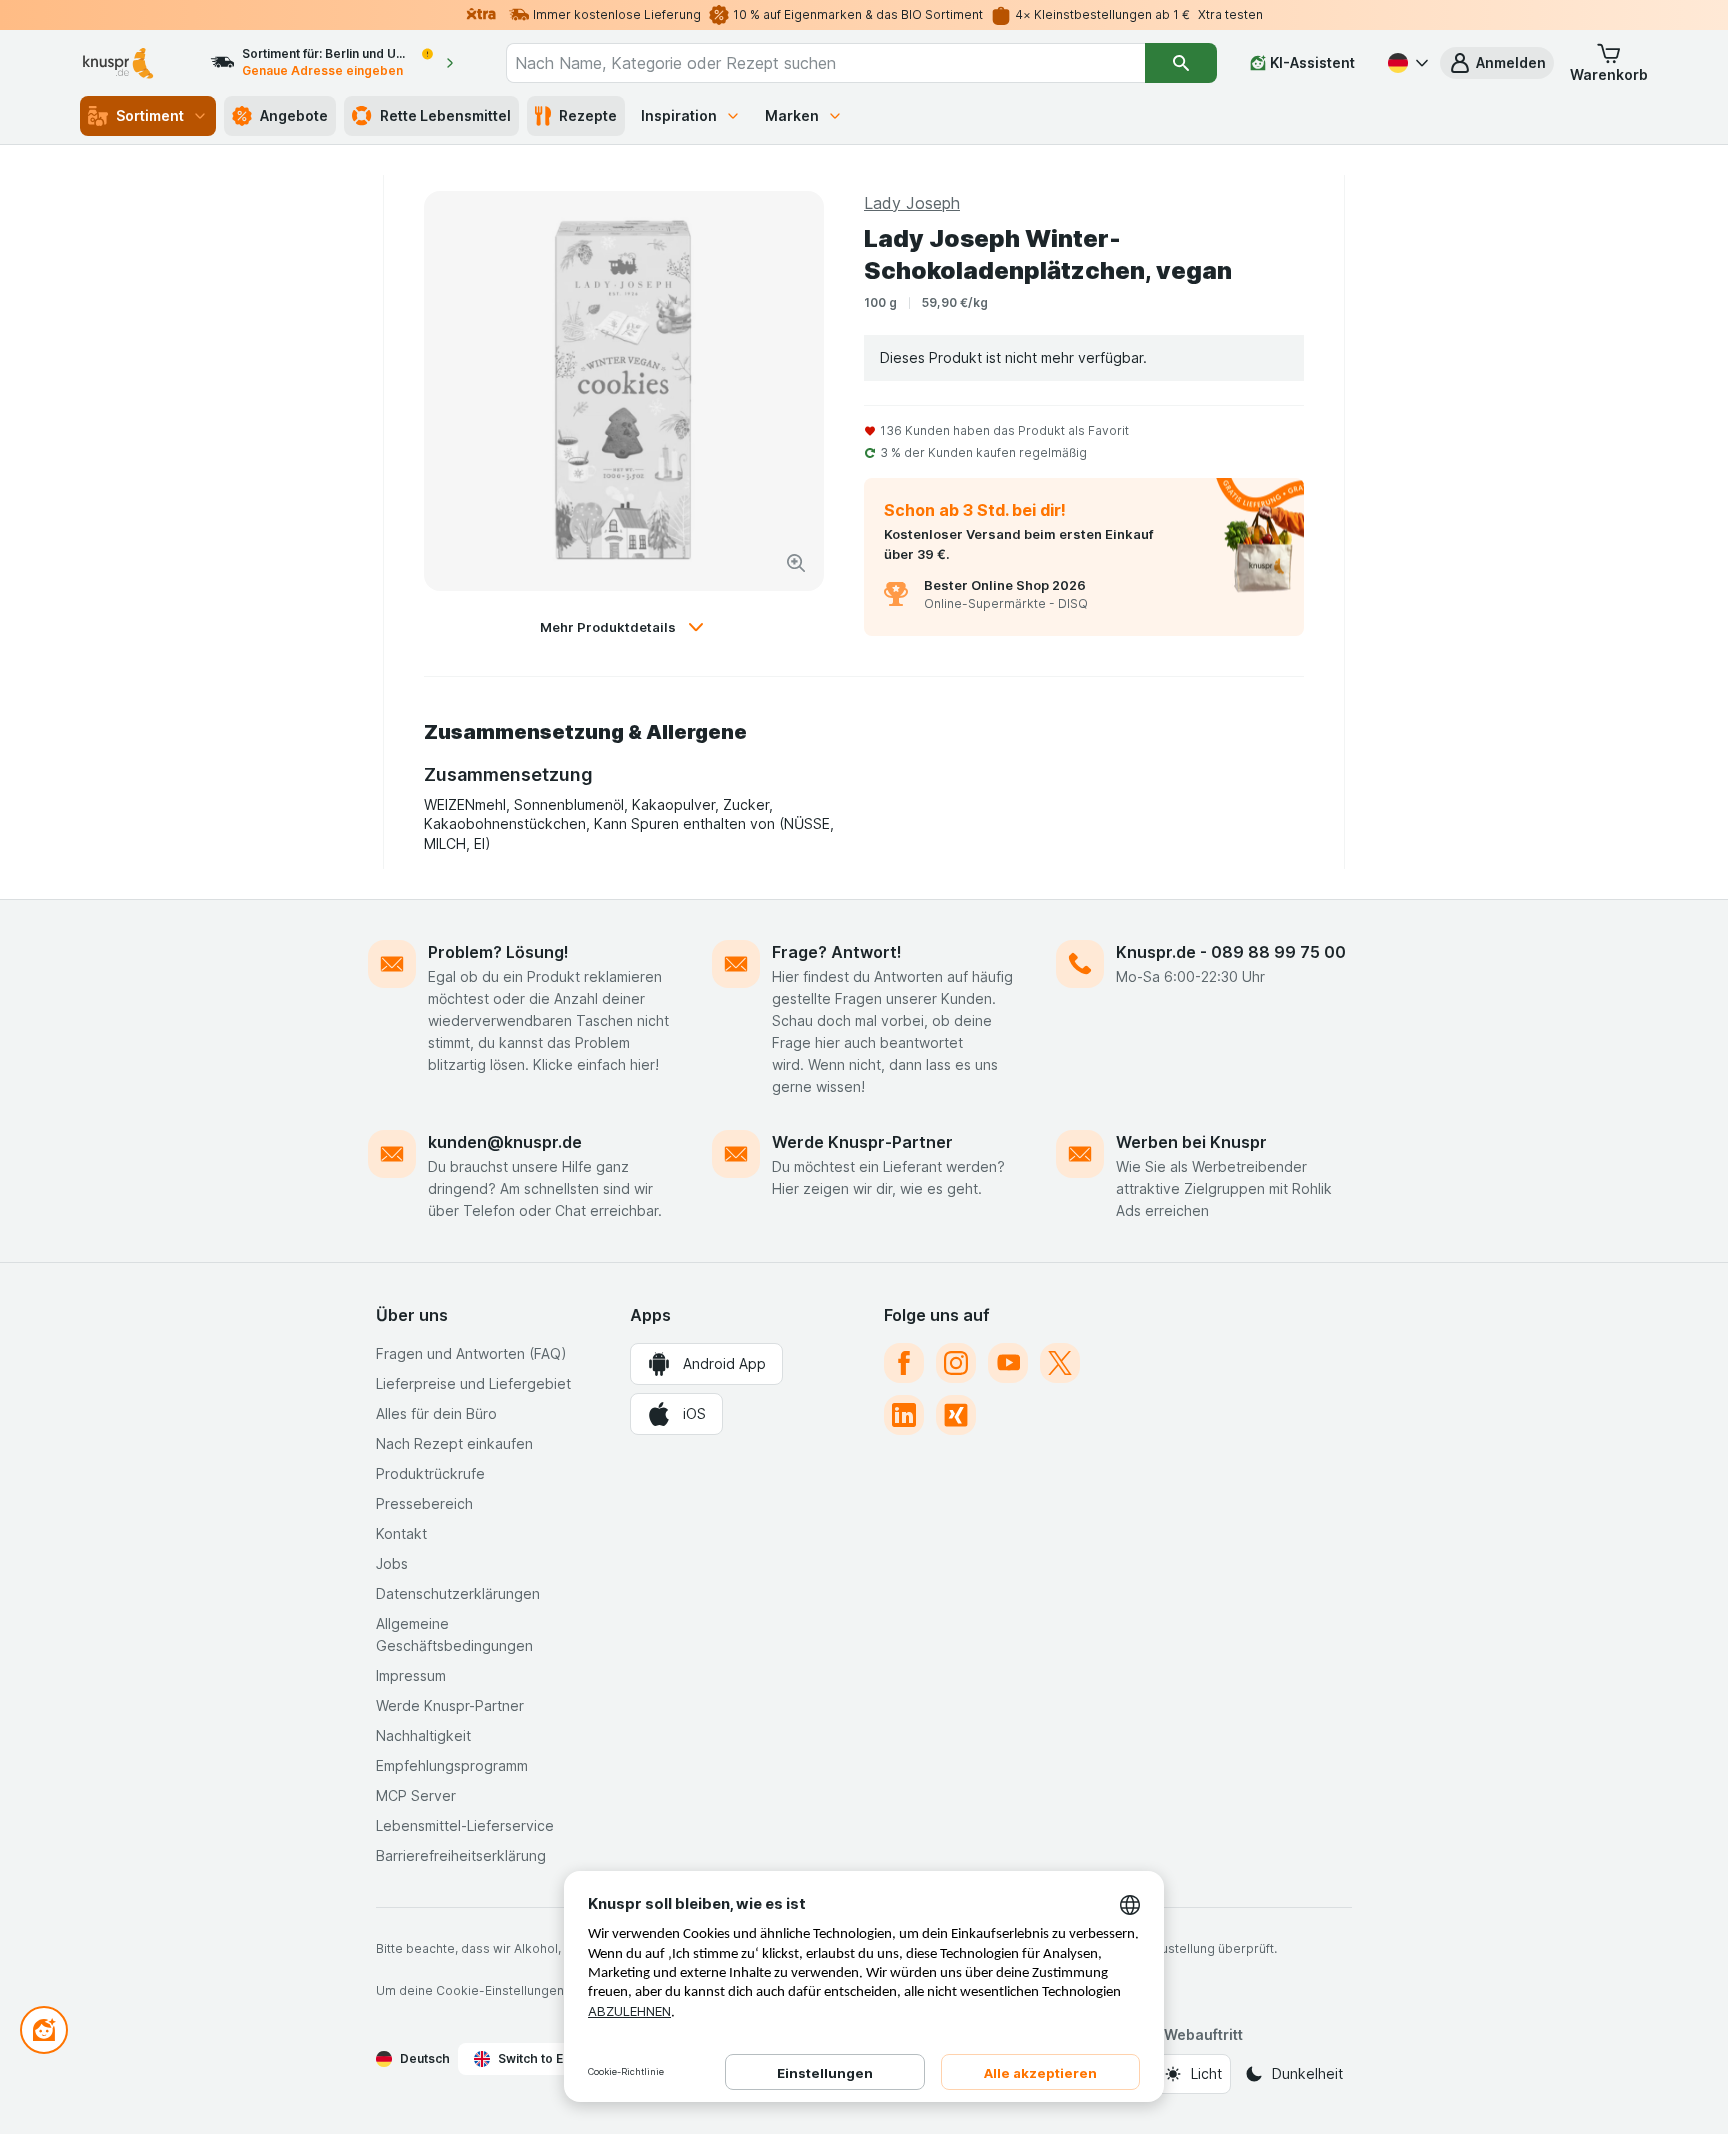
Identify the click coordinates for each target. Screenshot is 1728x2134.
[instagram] (956, 1363)
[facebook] (904, 1363)
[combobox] (825, 63)
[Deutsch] (1406, 63)
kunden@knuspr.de (505, 1142)
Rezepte (588, 115)
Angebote (294, 115)
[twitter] (1060, 1363)
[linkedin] (904, 1415)
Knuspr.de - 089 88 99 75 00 (1231, 952)
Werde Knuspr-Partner (862, 1142)
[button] (1497, 63)
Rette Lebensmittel (445, 115)
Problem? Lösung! (498, 952)
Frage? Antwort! (837, 952)
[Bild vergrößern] (796, 563)
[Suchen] (1181, 63)
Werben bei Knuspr (1191, 1142)
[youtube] (1008, 1363)
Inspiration (679, 115)
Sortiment (150, 115)
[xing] (956, 1415)
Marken (792, 115)
